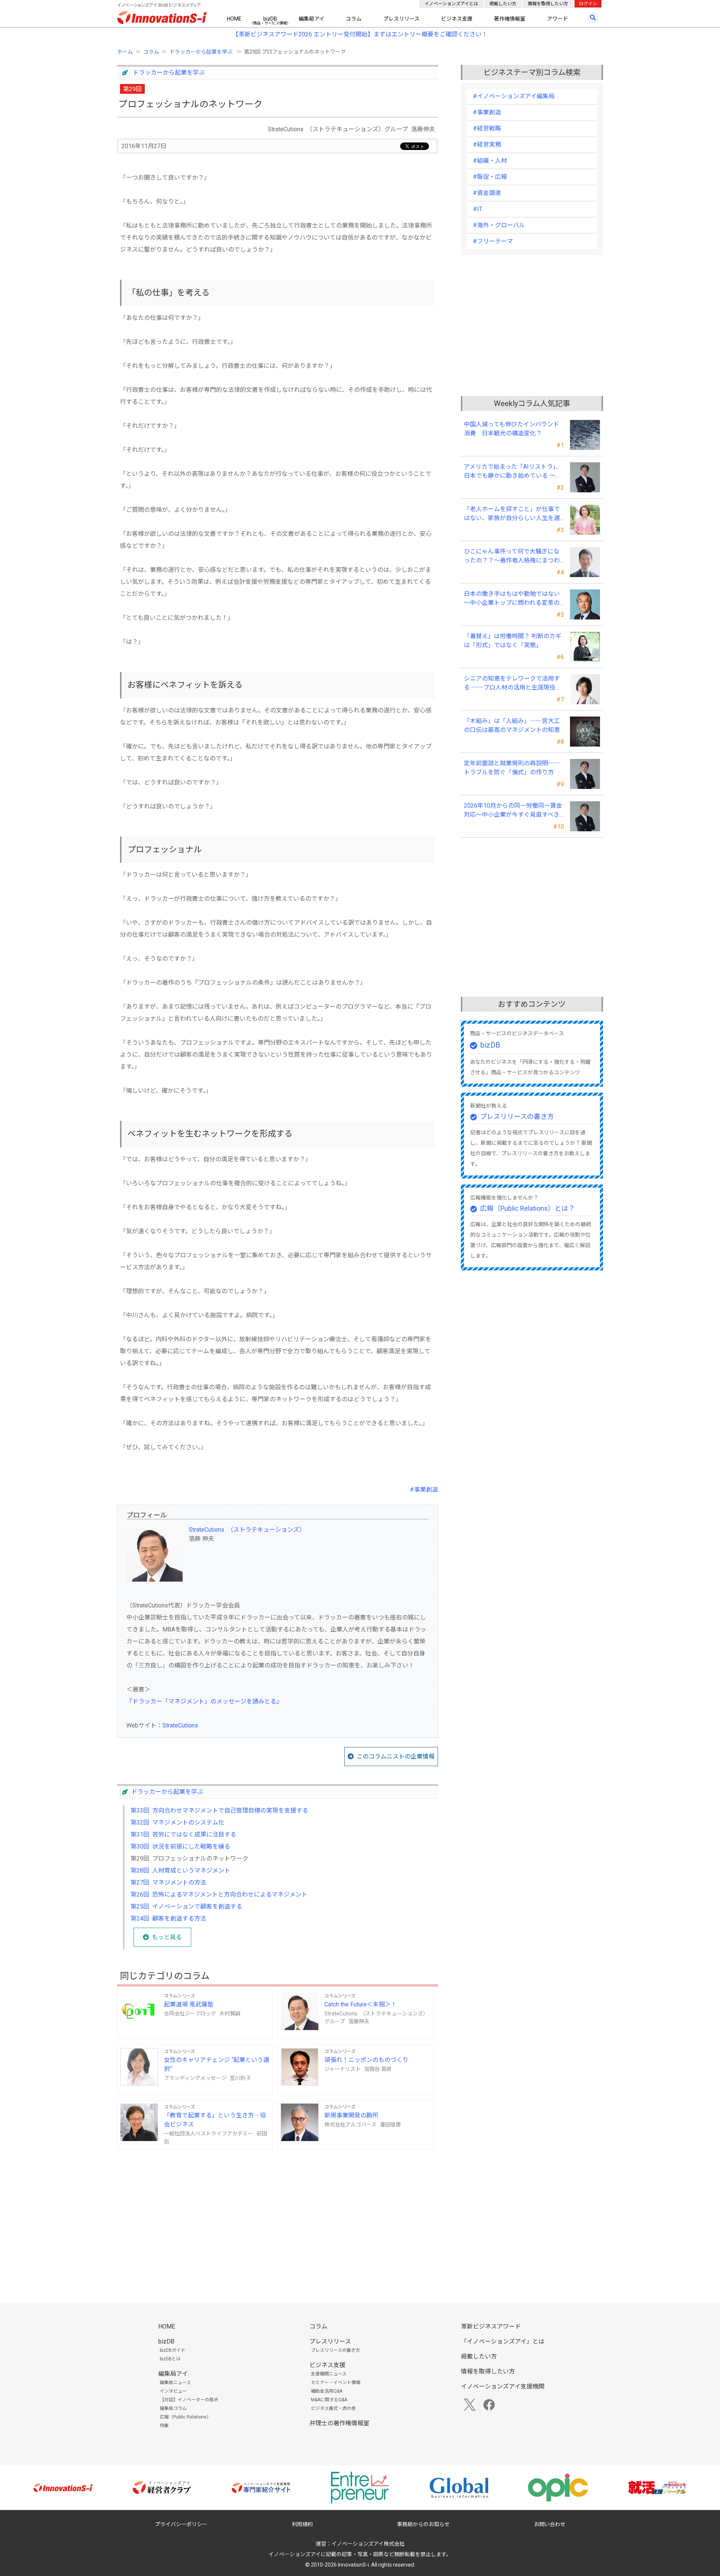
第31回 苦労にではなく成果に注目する (183, 1835)
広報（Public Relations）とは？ (527, 1208)
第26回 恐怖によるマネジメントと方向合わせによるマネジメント (219, 1895)
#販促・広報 (490, 177)
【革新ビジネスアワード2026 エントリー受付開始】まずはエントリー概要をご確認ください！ (360, 34)
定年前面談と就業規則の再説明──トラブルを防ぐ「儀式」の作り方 (512, 768)
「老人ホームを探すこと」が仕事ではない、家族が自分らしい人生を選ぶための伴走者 (512, 514)
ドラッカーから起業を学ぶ (202, 52)
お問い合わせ (550, 2524)
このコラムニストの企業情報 (396, 1757)
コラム (354, 19)
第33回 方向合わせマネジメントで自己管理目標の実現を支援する (219, 1811)
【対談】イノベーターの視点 (189, 2400)
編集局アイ (311, 19)
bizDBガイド (172, 2350)
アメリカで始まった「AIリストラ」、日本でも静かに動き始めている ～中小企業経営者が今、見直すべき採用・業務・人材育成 (513, 472)
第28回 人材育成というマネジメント (180, 1871)
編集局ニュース (175, 2383)
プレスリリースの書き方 (517, 1116)
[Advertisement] (277, 2214)
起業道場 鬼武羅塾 (189, 2004)
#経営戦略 (487, 128)
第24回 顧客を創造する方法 (168, 1919)
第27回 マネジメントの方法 (168, 1883)
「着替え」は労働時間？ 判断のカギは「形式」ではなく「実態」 (513, 641)
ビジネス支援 (457, 19)
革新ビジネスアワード (491, 2326)
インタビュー (173, 2391)
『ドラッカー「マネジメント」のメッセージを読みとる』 (204, 1701)
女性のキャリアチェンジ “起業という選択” (217, 2064)
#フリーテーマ (493, 241)
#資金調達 (487, 193)
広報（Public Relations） (185, 2417)
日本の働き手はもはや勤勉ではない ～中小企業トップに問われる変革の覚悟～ (514, 599)
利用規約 (302, 2524)
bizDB (270, 19)
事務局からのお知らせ (423, 2524)
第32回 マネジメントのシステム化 (177, 1823)
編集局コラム (173, 2408)
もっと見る (167, 1937)
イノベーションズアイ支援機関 (503, 2386)
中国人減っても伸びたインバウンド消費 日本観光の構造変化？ (511, 429)
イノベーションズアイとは (451, 4)
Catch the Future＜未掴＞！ (361, 2004)
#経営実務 (487, 145)
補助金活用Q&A (327, 2391)
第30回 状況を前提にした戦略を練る (180, 1847)
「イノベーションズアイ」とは (503, 2341)
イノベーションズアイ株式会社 (368, 2544)
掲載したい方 (503, 4)
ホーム (125, 52)
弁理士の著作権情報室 (339, 2423)
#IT (478, 209)
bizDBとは (170, 2359)
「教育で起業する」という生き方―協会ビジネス (215, 2120)
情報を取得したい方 (548, 4)
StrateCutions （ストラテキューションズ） (247, 1530)
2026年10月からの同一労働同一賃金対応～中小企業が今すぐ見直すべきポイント (513, 811)
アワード (558, 19)
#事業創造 (424, 1490)
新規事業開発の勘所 (351, 2115)
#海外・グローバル (499, 225)
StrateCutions (180, 1725)
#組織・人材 (490, 161)
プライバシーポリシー (181, 2524)
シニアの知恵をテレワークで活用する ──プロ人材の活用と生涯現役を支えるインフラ (513, 684)
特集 (164, 2426)
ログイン (588, 4)
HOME (234, 19)
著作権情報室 (510, 19)
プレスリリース (401, 19)
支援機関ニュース (329, 2374)
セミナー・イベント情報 (336, 2383)
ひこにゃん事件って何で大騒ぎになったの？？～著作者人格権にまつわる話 (512, 556)
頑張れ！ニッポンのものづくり (366, 2060)
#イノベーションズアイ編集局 (514, 96)
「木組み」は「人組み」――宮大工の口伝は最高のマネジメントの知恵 (512, 725)
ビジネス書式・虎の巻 (333, 2408)
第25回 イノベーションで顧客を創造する (186, 1907)
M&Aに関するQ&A (329, 2400)
